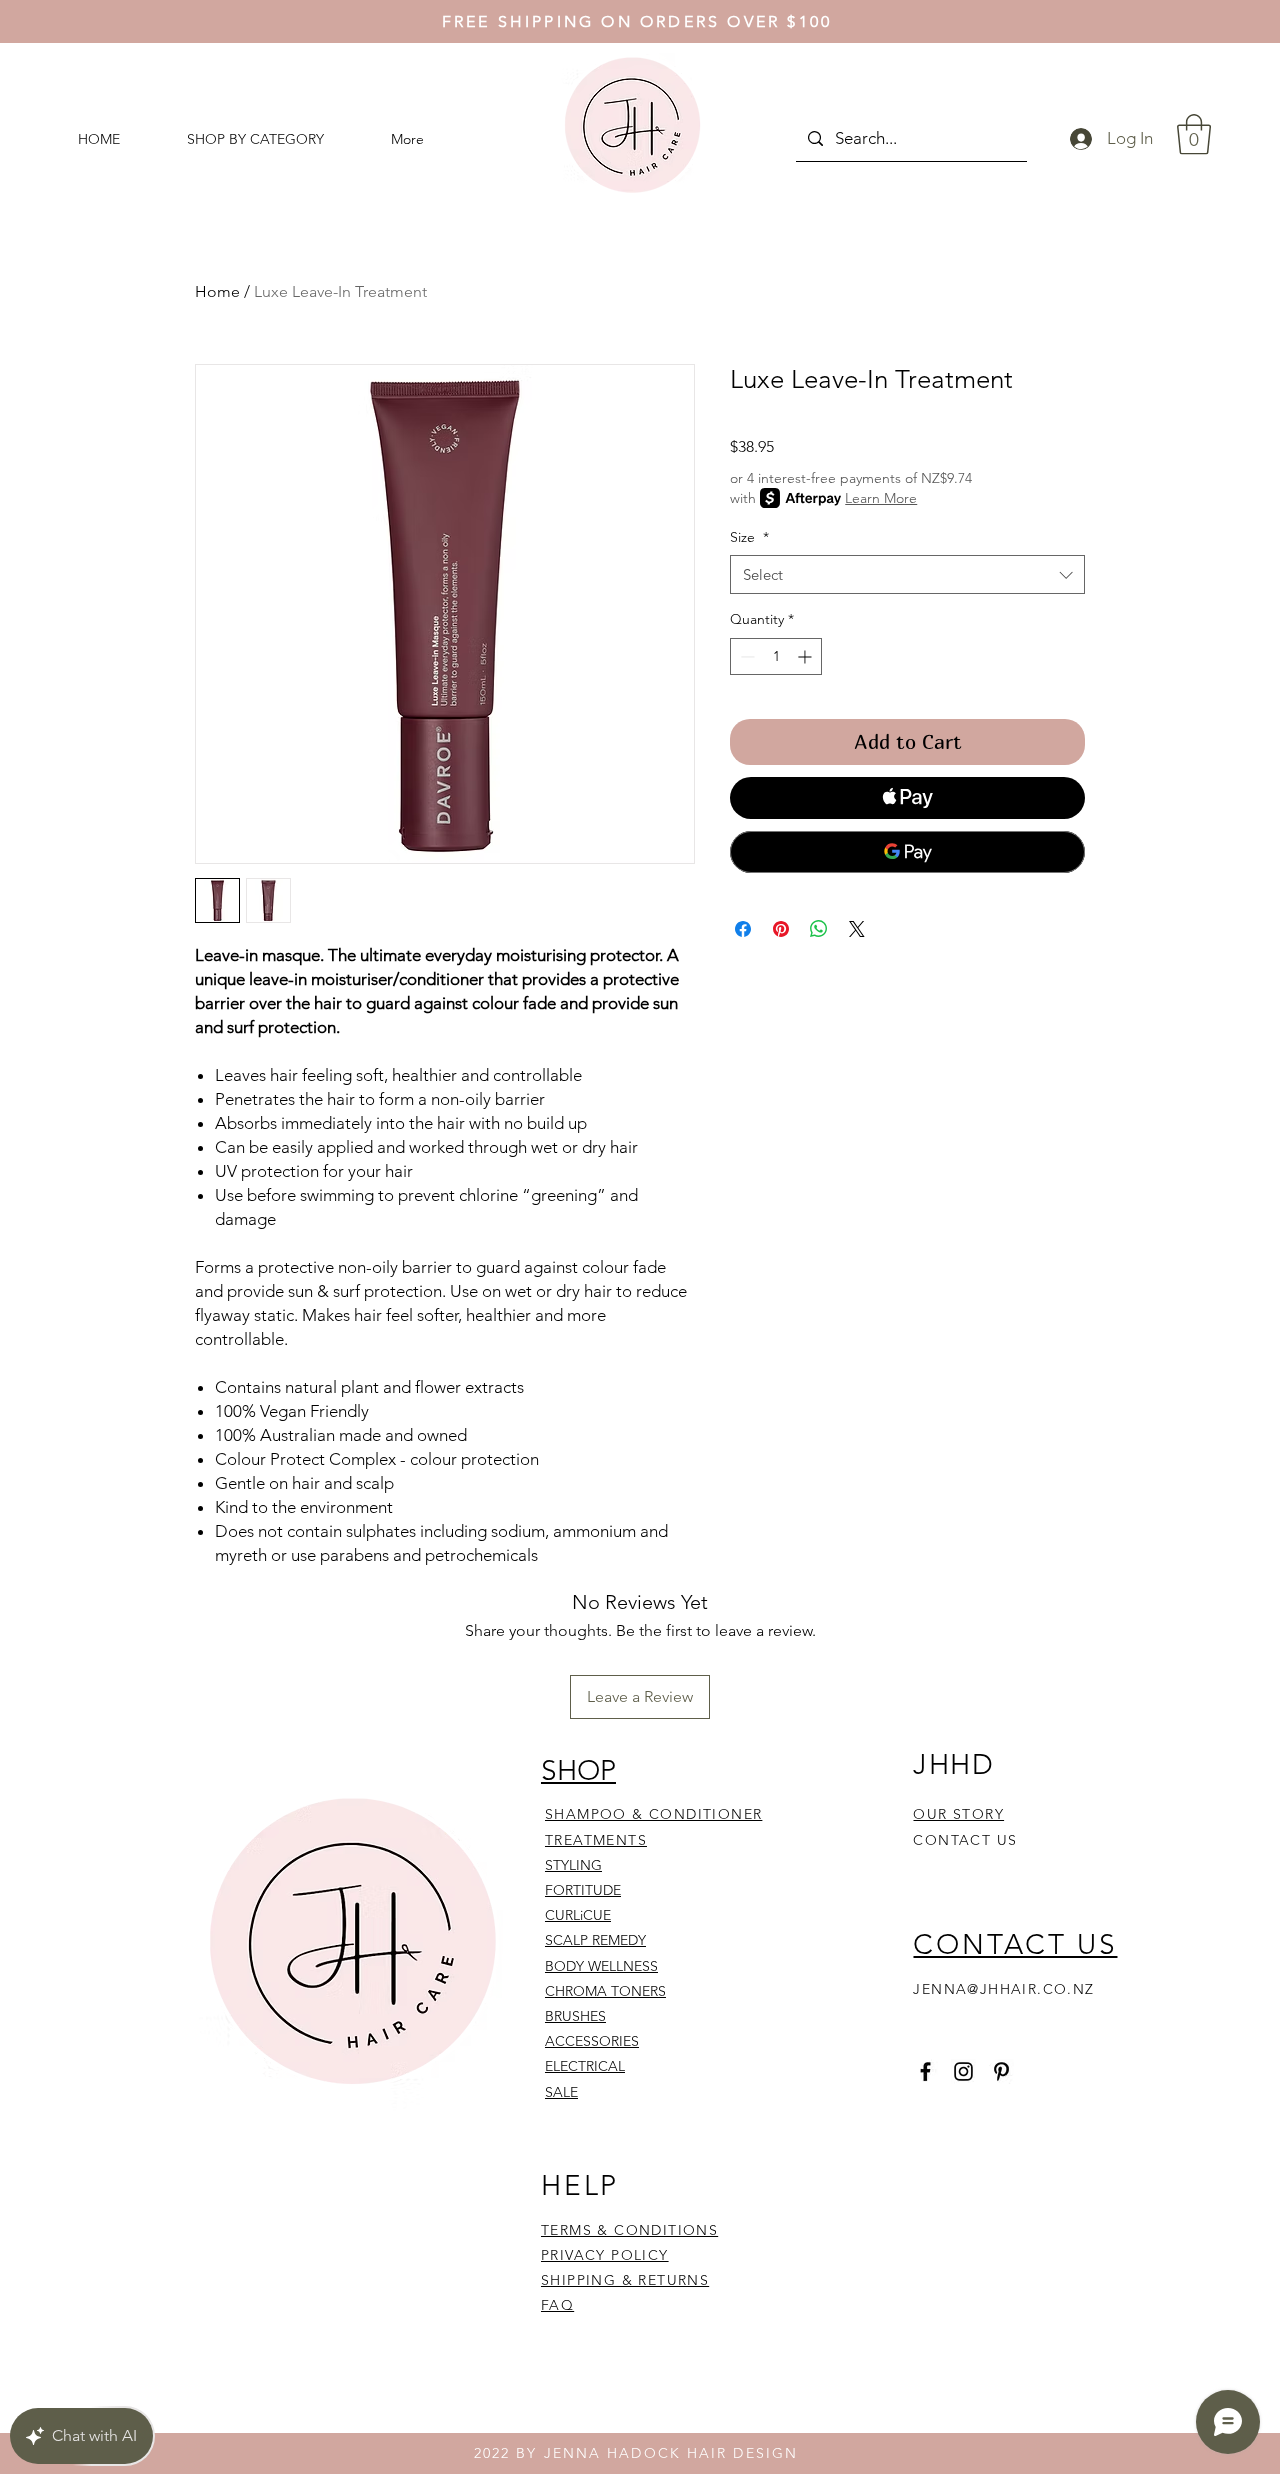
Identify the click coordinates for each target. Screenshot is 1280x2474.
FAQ (557, 2305)
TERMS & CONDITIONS (629, 2230)
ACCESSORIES (592, 2041)
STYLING (573, 1865)
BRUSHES (575, 2016)
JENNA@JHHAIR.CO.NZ (1003, 1989)
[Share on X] (857, 929)
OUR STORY (958, 1814)
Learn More (881, 498)
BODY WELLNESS (601, 1966)
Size (749, 537)
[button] (1194, 134)
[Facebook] (925, 2071)
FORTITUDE (583, 1890)
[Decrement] (745, 656)
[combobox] (907, 574)
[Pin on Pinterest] (781, 929)
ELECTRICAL (585, 2066)
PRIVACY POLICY (605, 2255)
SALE (561, 2092)
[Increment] (806, 656)
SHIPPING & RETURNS (625, 2280)
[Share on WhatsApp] (819, 929)
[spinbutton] (776, 656)
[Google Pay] (907, 852)
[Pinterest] (1001, 2071)
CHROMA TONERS (605, 1991)
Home (217, 291)
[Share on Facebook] (743, 929)
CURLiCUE (578, 1915)
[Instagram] (963, 2071)
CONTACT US (965, 1840)
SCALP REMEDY (595, 1940)
